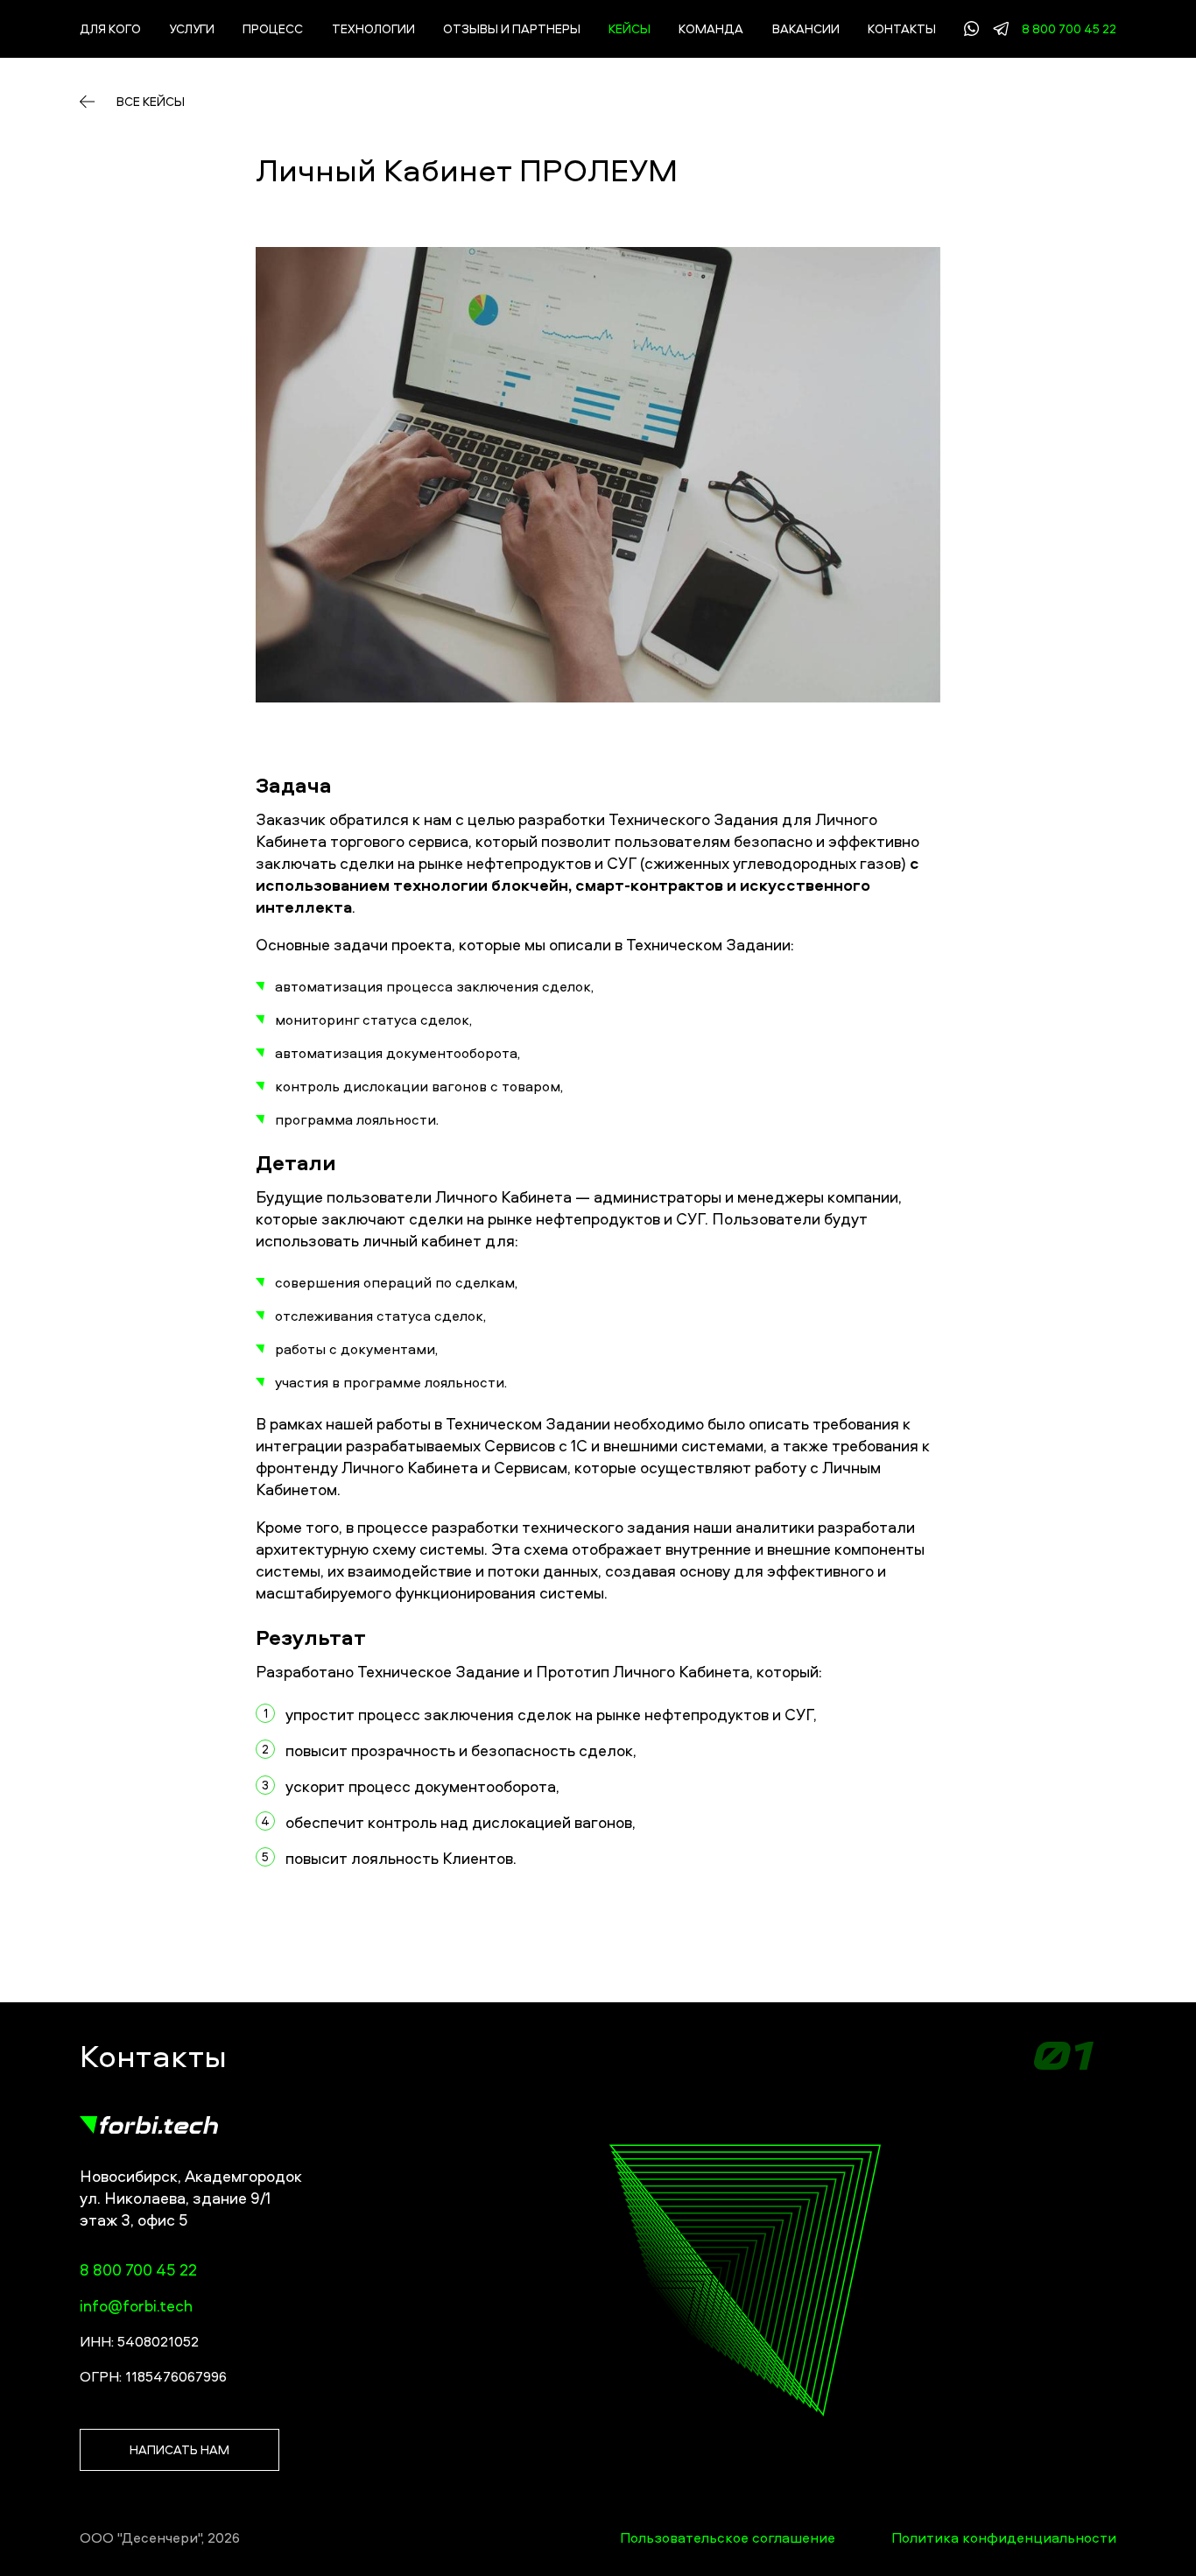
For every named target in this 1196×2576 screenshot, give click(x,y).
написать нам (179, 2449)
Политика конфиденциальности (1004, 2537)
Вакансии (806, 28)
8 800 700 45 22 (1069, 29)
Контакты (902, 28)
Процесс (273, 28)
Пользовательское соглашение (728, 2537)
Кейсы (630, 28)
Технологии (373, 28)
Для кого (110, 28)
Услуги (192, 28)
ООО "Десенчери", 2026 (160, 2537)
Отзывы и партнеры (512, 28)
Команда (711, 28)
